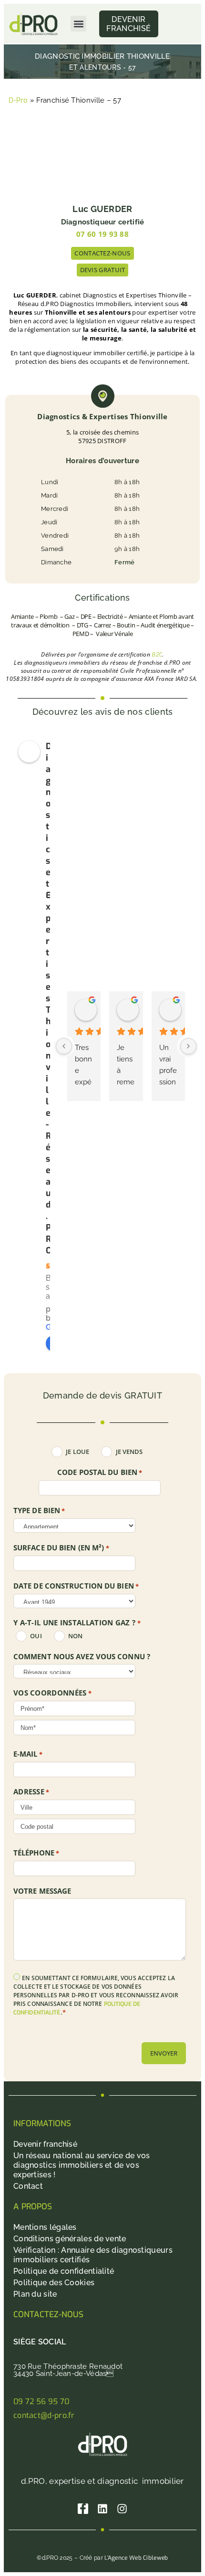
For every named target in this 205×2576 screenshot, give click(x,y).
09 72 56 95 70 (41, 2401)
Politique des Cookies (54, 2283)
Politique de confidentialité (64, 2271)
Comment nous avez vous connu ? (82, 1657)
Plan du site (35, 2294)
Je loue (77, 1452)
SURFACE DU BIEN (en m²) (61, 1548)
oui (36, 1636)
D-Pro (18, 100)
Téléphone (36, 1853)
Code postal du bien (100, 1473)
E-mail (28, 1754)
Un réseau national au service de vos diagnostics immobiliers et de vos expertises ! (82, 2165)
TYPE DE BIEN (39, 1511)
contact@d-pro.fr (44, 2415)
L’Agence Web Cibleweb (136, 2558)
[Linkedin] (102, 2509)
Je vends (129, 1452)
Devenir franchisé (45, 2144)
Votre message (42, 1891)
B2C (157, 655)
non (75, 1636)
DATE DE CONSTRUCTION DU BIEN (76, 1586)
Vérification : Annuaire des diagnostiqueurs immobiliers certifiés (93, 2255)
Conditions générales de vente (70, 2239)
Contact (28, 2186)
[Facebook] (83, 2509)
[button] (78, 24)
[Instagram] (122, 2509)
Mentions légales (45, 2227)
